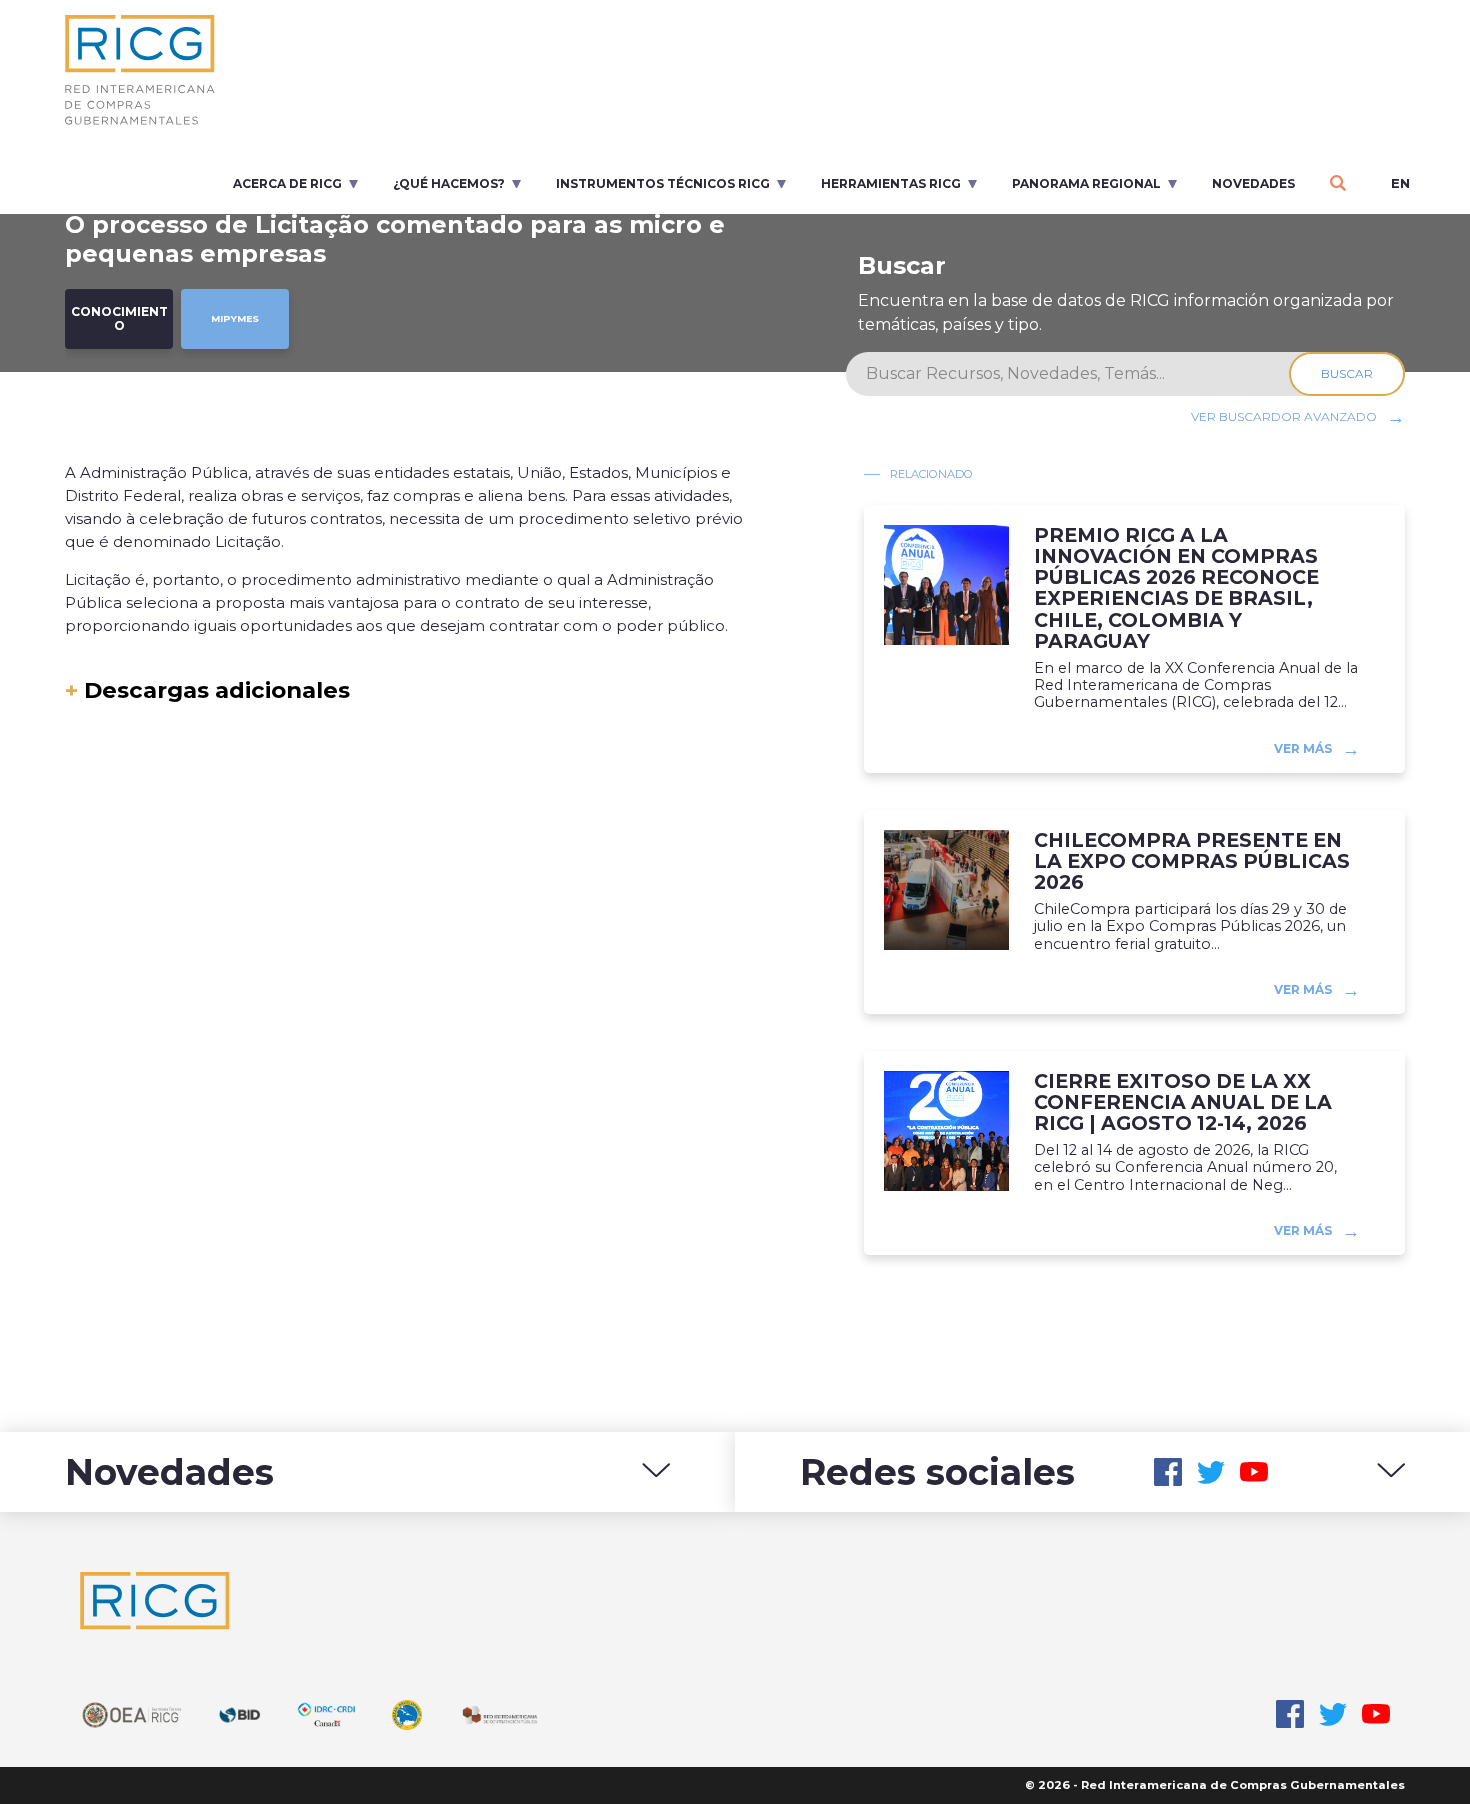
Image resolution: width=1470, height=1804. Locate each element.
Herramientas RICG (891, 183)
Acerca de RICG (287, 183)
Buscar (1347, 373)
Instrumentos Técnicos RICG (663, 183)
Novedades (1253, 183)
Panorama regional (1086, 183)
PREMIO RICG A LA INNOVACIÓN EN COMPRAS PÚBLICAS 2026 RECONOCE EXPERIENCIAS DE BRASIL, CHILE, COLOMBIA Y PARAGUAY (1176, 588)
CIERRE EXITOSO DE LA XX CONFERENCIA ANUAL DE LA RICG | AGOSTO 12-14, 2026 (1183, 1102)
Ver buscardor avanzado (1284, 416)
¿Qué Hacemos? (449, 183)
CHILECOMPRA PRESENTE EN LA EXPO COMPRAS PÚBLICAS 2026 (1192, 861)
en (1400, 183)
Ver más (1303, 747)
